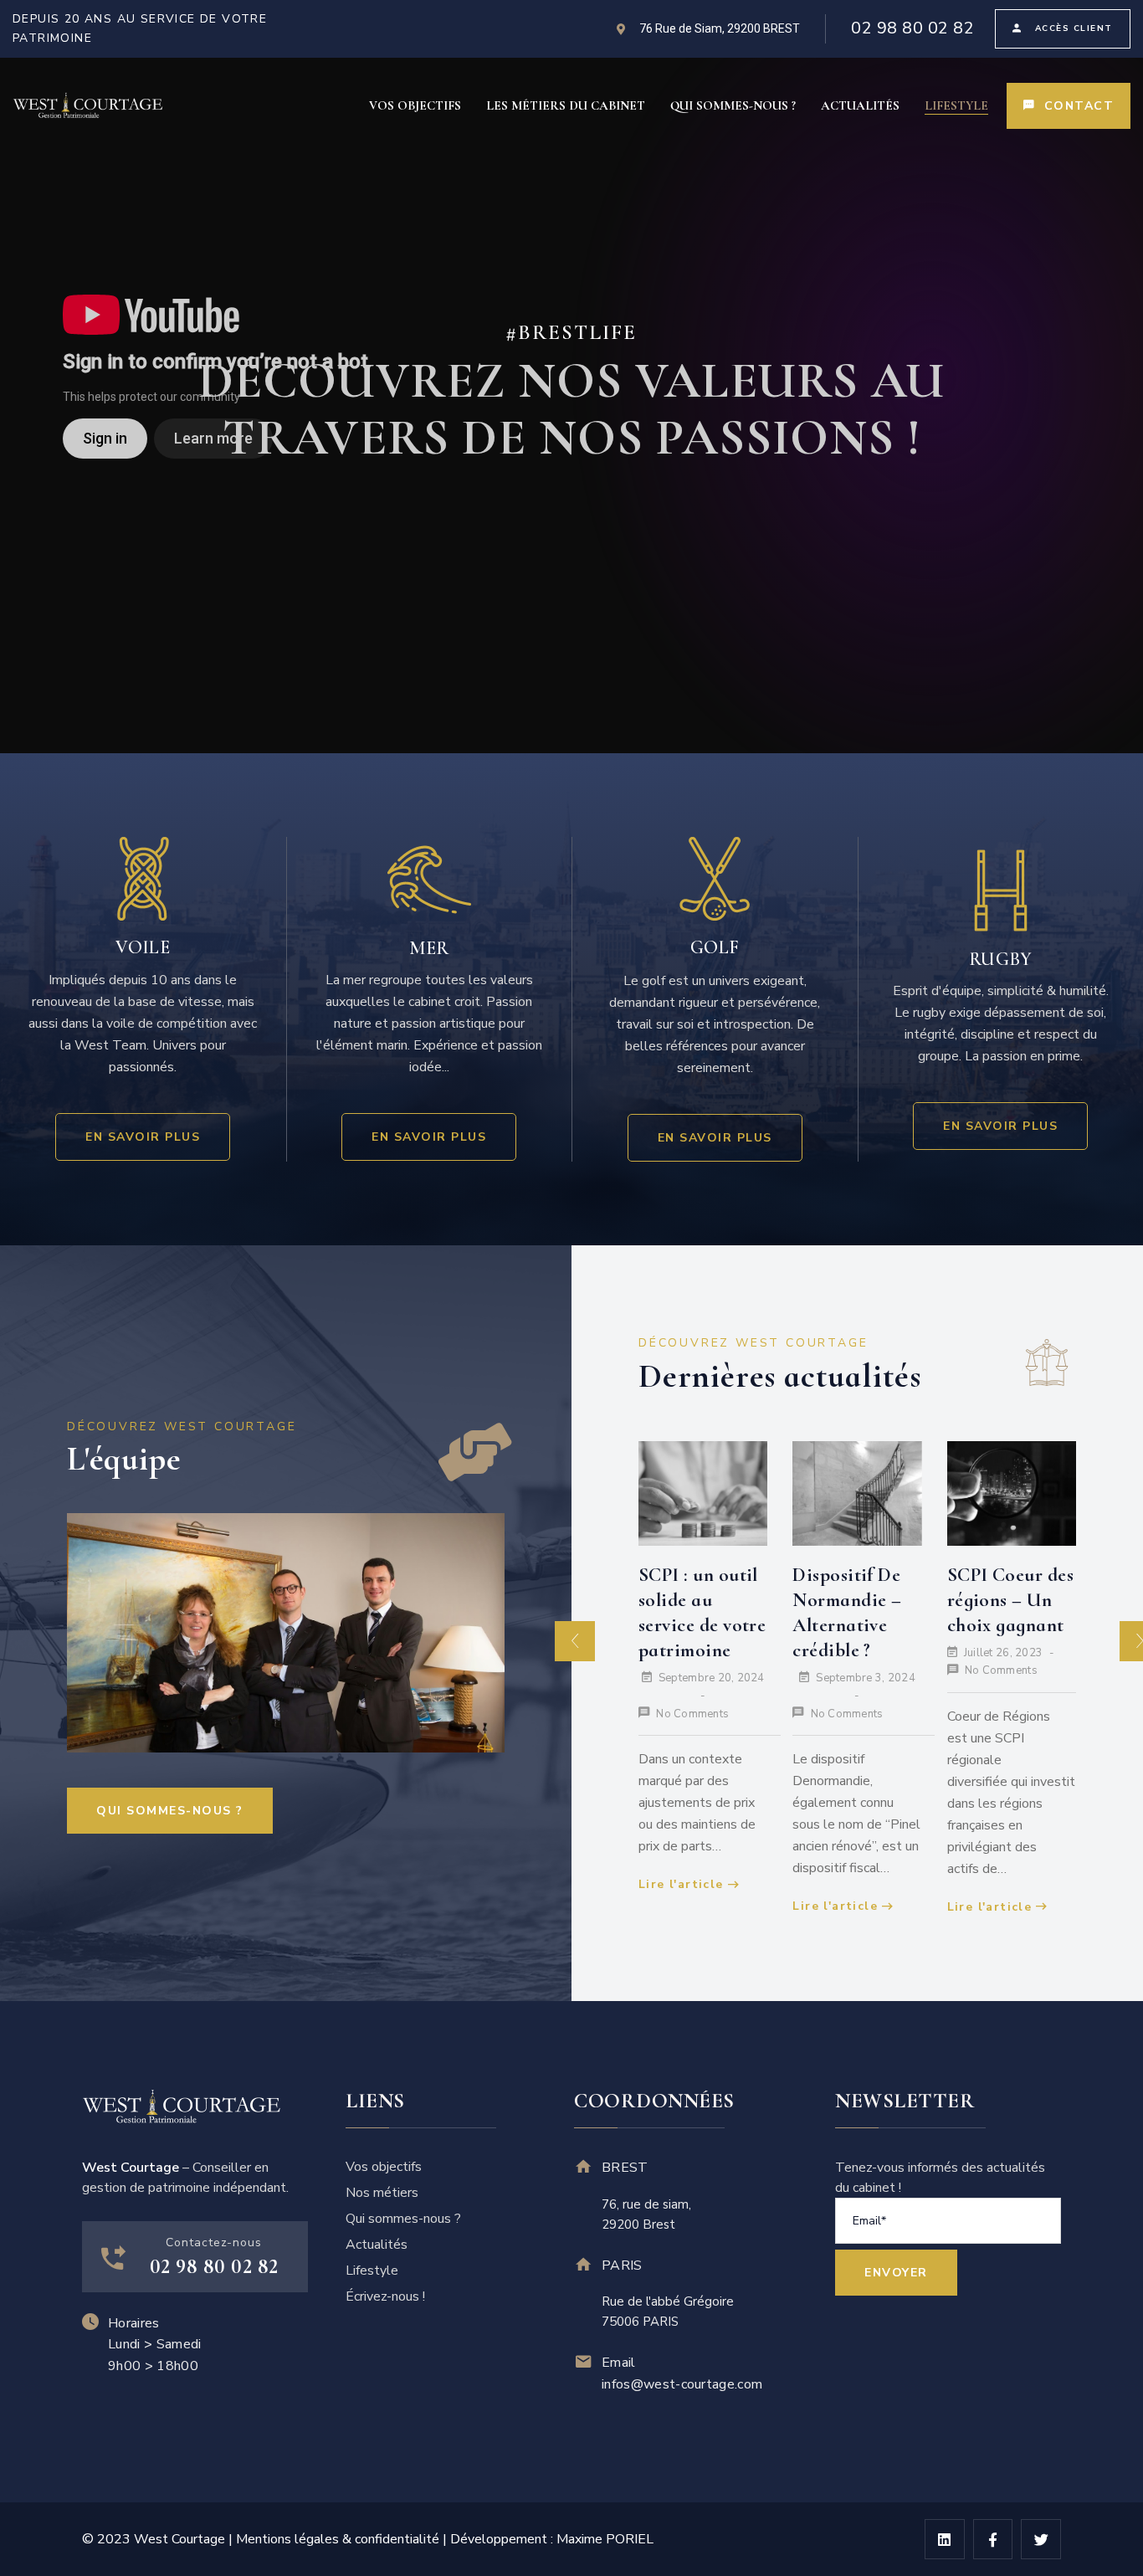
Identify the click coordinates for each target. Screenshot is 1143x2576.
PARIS (622, 2266)
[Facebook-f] (993, 2539)
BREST (625, 2168)
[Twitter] (1041, 2539)
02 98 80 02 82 (912, 28)
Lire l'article (681, 1884)
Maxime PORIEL (605, 2539)
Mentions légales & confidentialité (338, 2539)
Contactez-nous (214, 2242)
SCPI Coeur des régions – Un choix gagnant (1010, 1600)
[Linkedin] (945, 2539)
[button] (575, 1641)
